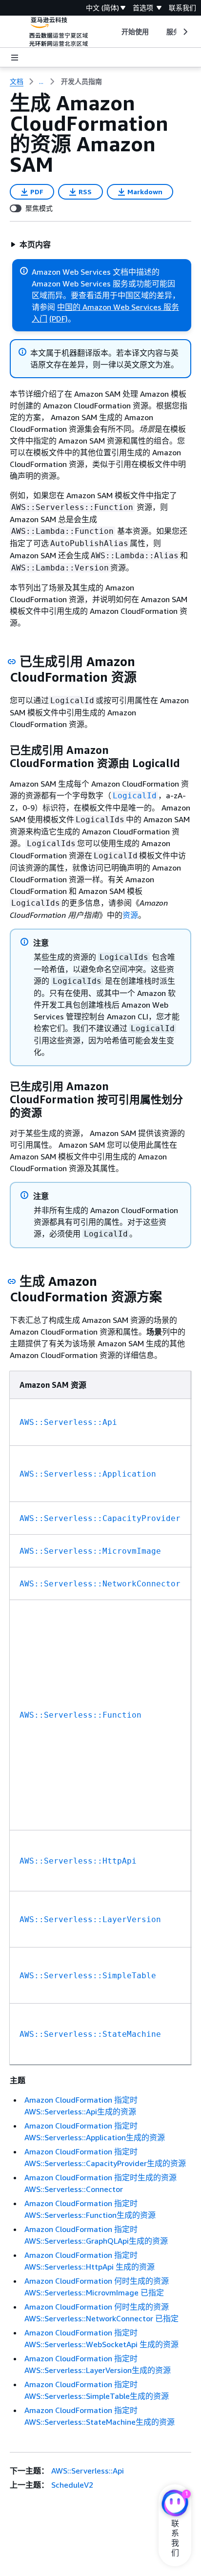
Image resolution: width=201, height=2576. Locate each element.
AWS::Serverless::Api (68, 1422)
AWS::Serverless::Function (80, 1715)
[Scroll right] (185, 32)
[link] (81, 81)
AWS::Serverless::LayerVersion (90, 1919)
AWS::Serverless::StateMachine (90, 2034)
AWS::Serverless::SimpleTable (88, 1976)
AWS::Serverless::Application (88, 1474)
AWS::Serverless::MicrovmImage (90, 1551)
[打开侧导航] (15, 58)
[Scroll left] (114, 32)
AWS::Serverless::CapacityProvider (100, 1518)
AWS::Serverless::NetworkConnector (100, 1584)
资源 (130, 915)
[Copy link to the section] (12, 662)
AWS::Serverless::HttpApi (78, 1861)
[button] (30, 244)
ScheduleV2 (72, 2485)
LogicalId (135, 796)
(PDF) (59, 319)
